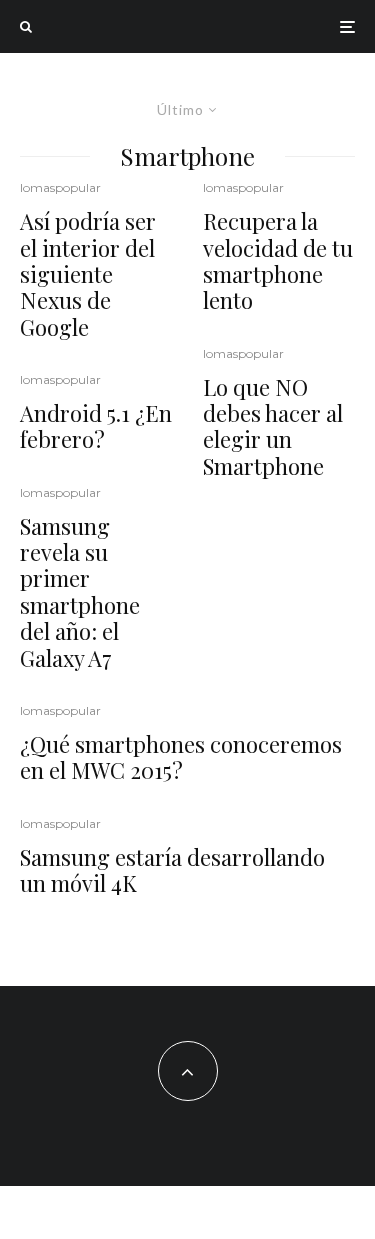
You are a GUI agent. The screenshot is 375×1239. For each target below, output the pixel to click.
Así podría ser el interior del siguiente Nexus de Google (88, 274)
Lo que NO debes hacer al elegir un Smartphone (273, 427)
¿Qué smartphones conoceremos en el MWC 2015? (181, 757)
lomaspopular (60, 187)
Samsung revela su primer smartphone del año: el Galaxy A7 (80, 592)
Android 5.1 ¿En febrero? (96, 426)
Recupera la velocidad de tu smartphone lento (278, 261)
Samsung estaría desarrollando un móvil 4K (172, 870)
